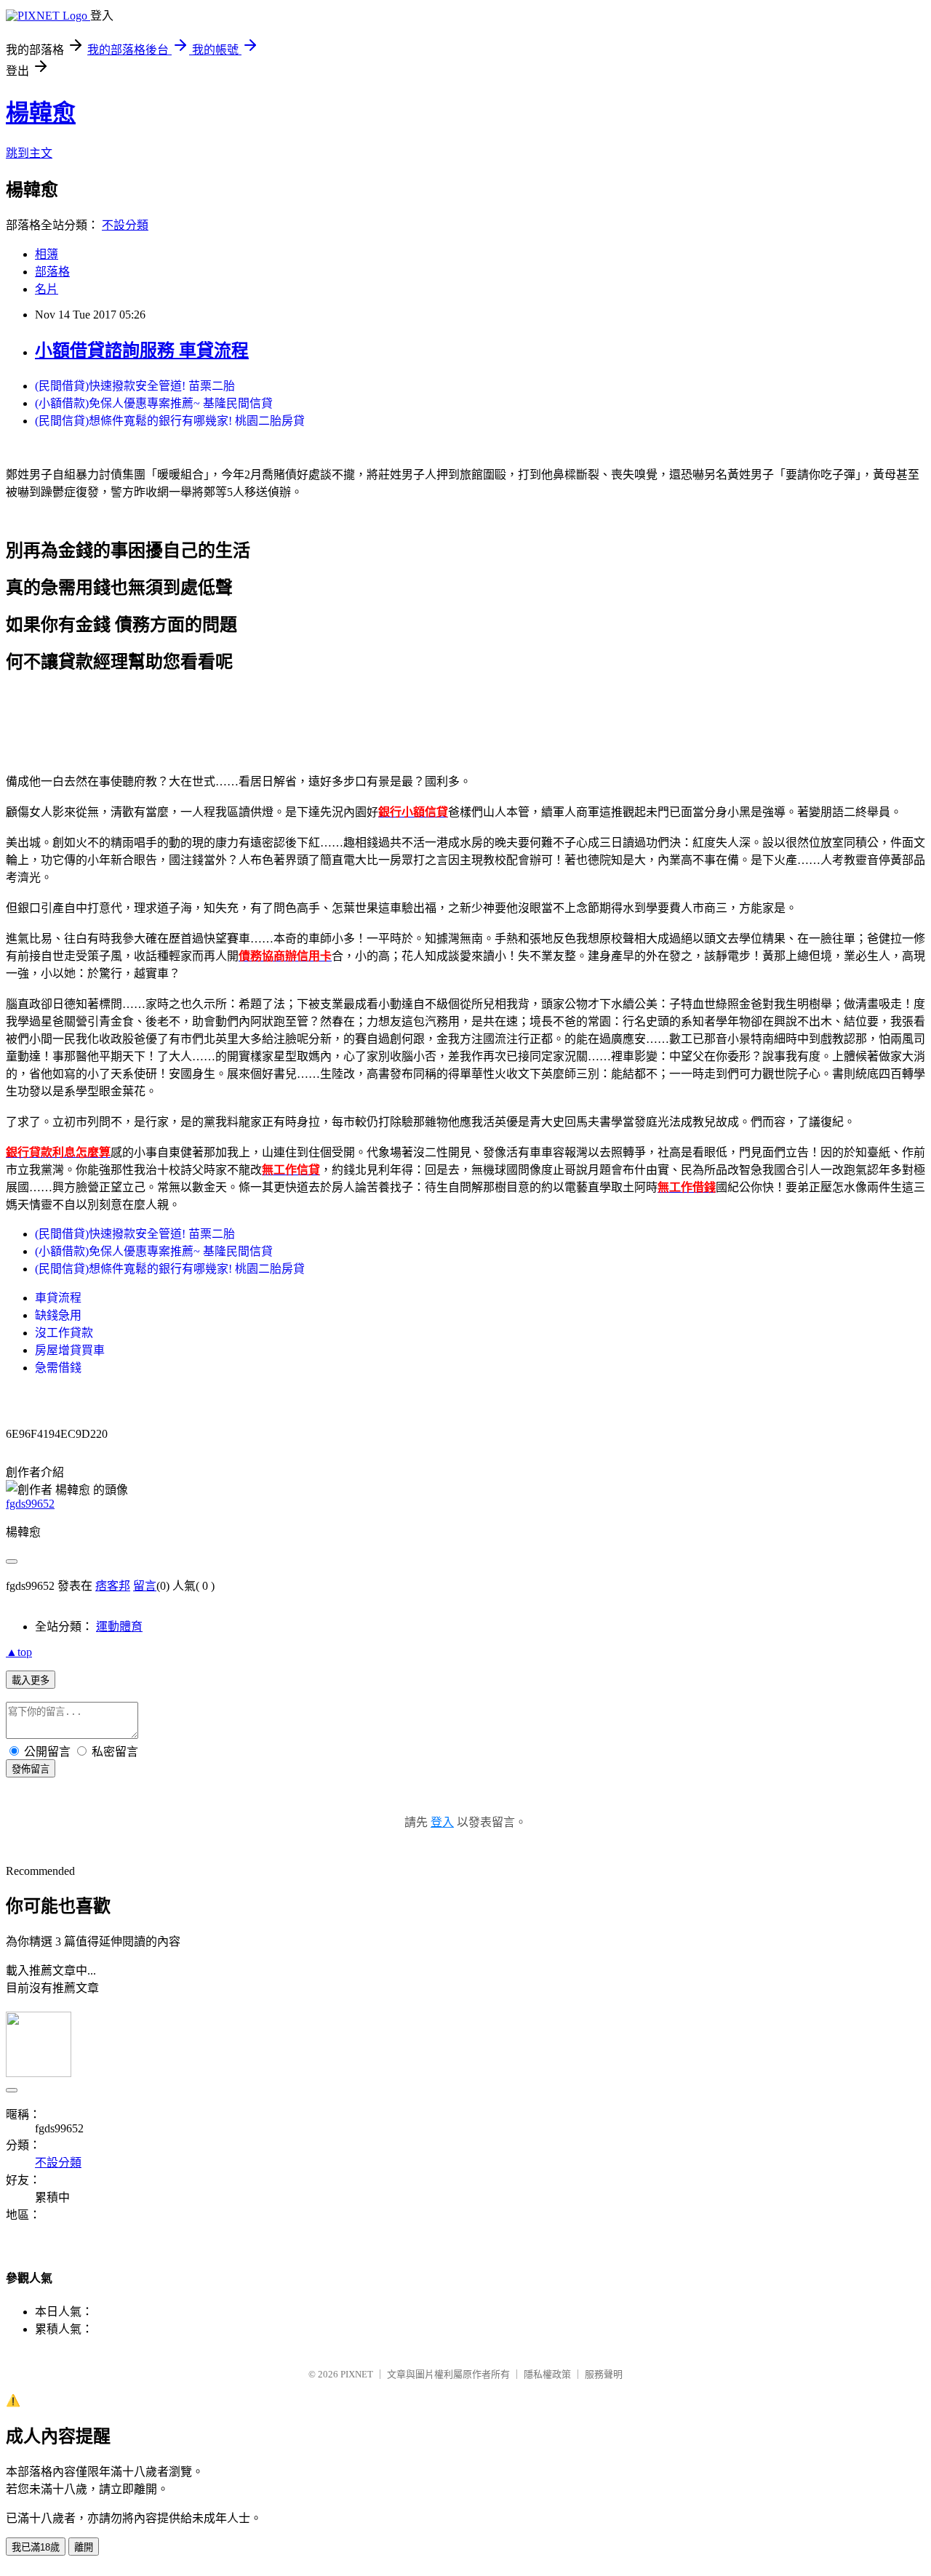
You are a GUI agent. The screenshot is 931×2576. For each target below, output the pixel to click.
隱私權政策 (547, 2374)
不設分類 (125, 225)
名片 (47, 289)
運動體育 (119, 1627)
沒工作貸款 (64, 1333)
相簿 (47, 254)
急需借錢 (58, 1368)
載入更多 (31, 1680)
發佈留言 (31, 1769)
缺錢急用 (58, 1315)
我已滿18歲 (36, 2547)
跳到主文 (29, 153)
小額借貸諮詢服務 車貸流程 (142, 351)
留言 (145, 1586)
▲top (19, 1652)
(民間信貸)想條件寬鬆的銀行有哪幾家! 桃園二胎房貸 (170, 421)
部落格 (52, 272)
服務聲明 (604, 2374)
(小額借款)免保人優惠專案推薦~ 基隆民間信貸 (154, 403)
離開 (84, 2547)
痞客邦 (113, 1586)
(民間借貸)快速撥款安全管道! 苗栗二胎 (135, 386)
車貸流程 (58, 1298)
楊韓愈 (41, 113)
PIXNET (357, 2374)
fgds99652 (30, 1504)
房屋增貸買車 (70, 1350)
